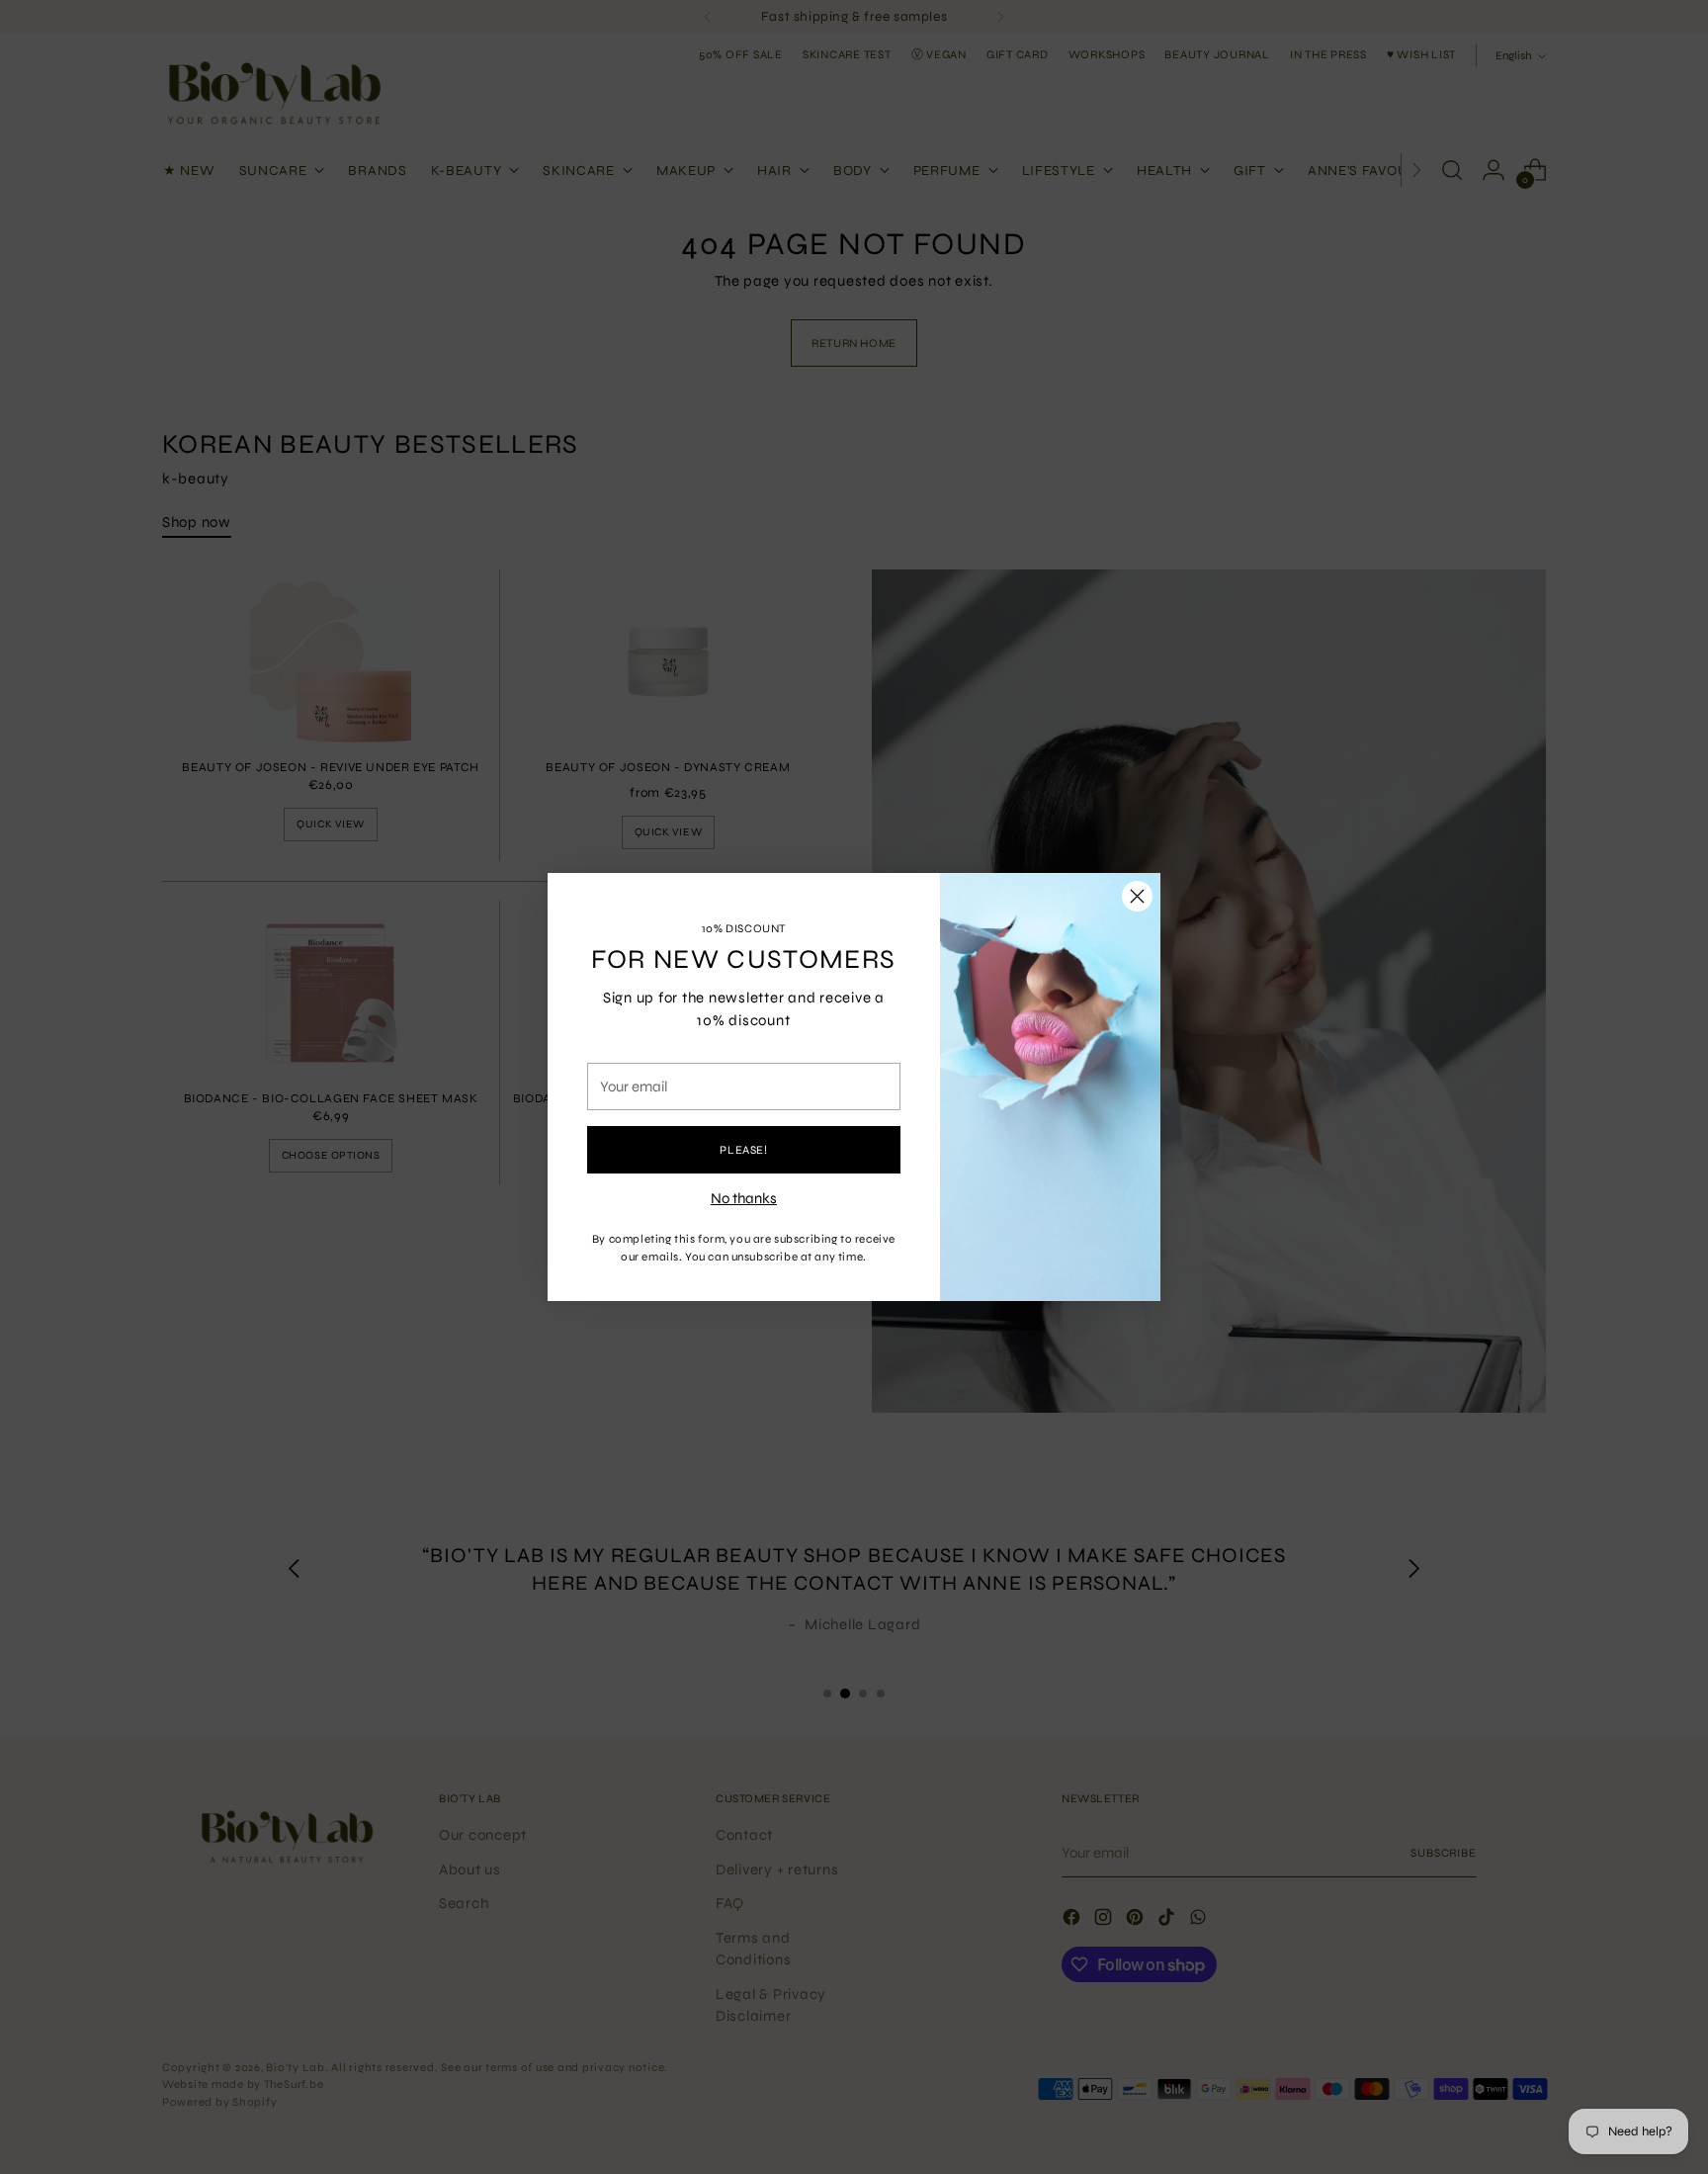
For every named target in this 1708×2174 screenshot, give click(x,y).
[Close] (1137, 896)
